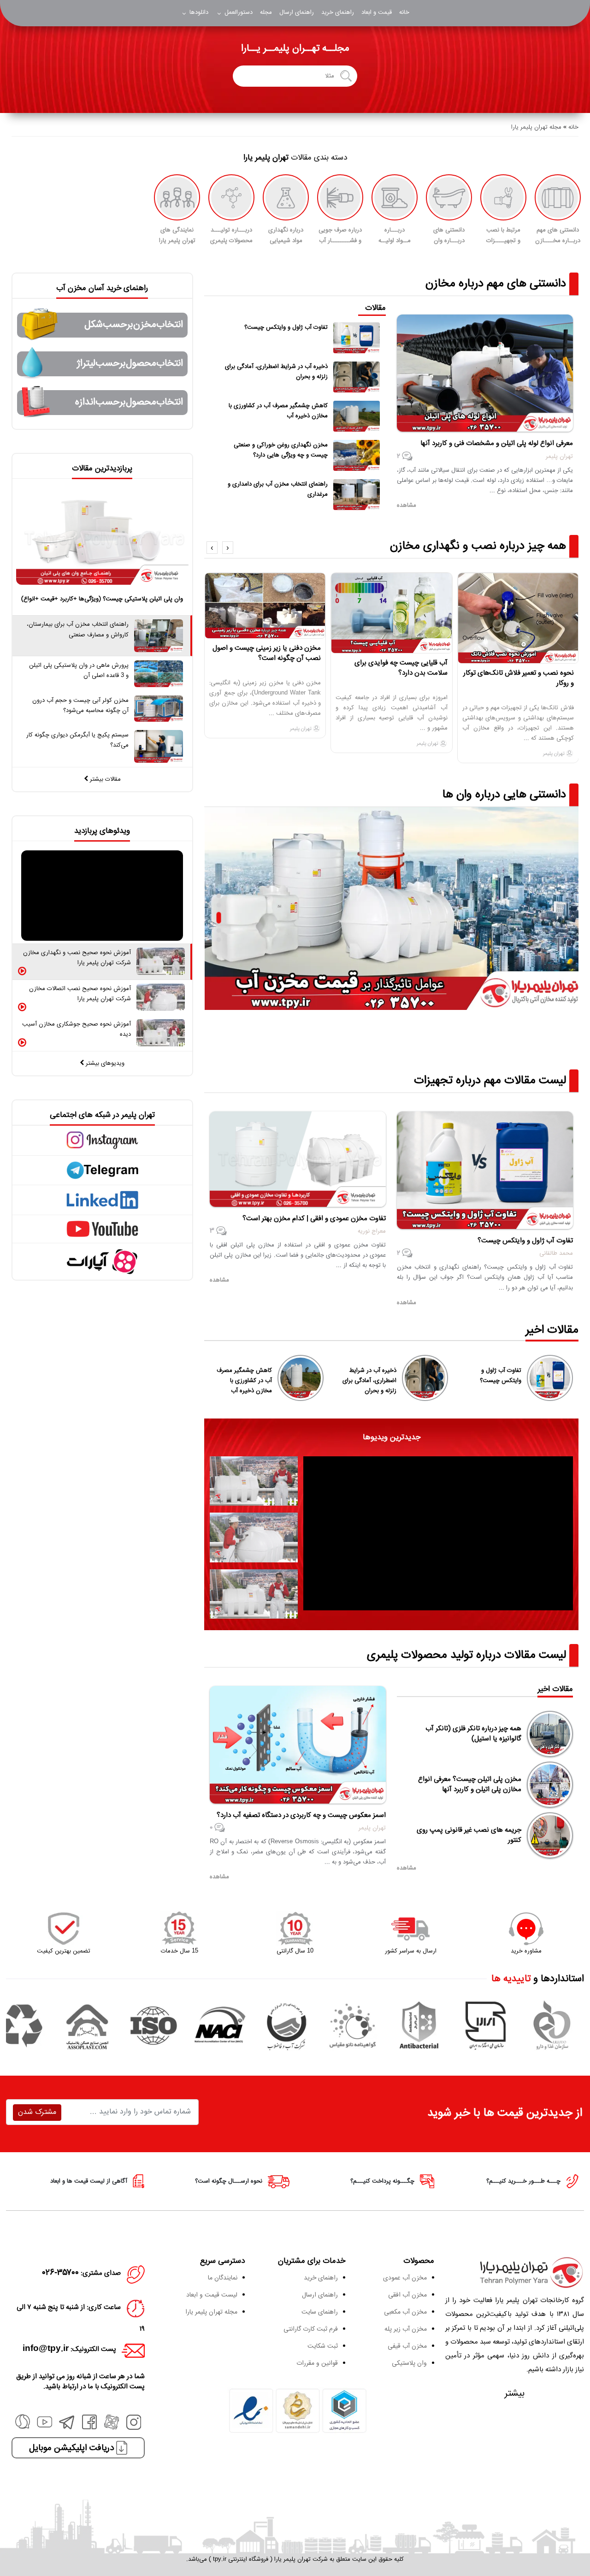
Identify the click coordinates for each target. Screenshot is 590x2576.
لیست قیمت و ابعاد (212, 2295)
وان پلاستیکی (409, 2363)
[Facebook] (89, 2428)
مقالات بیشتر (104, 779)
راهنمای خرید (338, 12)
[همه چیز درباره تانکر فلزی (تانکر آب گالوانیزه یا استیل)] (550, 1734)
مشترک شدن (37, 2112)
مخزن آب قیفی (407, 2346)
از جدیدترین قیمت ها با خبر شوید (505, 2113)
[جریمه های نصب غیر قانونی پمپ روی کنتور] (550, 1835)
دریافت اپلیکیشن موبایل (73, 2448)
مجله (266, 12)
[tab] (254, 1481)
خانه (404, 12)
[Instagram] (134, 2428)
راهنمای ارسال (297, 12)
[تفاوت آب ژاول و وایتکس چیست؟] (550, 1378)
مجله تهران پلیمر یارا (211, 2312)
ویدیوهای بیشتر (104, 1063)
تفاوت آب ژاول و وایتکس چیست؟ (501, 1376)
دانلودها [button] (198, 12)
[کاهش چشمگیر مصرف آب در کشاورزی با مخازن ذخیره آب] (301, 1378)
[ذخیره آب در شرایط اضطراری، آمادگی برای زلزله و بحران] (425, 1378)
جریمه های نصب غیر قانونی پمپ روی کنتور (469, 1835)
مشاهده (407, 1868)
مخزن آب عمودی (405, 2278)
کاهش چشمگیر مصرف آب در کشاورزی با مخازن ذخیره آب (244, 1381)
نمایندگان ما (223, 2278)
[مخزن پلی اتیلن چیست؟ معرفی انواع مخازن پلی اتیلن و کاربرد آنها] (550, 1785)
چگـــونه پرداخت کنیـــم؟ (383, 2181)
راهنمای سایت (320, 2312)
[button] (228, 548)
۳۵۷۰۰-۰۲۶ (61, 2273)
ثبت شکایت (323, 2346)
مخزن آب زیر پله (406, 2329)
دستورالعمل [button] (238, 12)
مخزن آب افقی (407, 2295)
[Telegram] (67, 2428)
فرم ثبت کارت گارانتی (311, 2329)
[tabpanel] (438, 1533)
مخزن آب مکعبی (405, 2312)
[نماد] (298, 2411)
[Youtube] (45, 2428)
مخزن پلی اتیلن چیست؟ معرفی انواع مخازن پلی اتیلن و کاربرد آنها (470, 1785)
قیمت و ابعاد (377, 12)
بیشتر (515, 2394)
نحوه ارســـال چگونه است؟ (230, 2181)
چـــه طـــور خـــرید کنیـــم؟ (524, 2181)
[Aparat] (112, 2428)
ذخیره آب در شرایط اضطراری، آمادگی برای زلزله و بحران (369, 1381)
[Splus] (23, 2422)
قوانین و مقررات (317, 2363)
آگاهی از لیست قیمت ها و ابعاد (90, 2181)
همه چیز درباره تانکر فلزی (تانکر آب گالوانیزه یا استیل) (473, 1734)
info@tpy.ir (46, 2349)
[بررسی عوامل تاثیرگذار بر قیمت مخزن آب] (392, 908)
